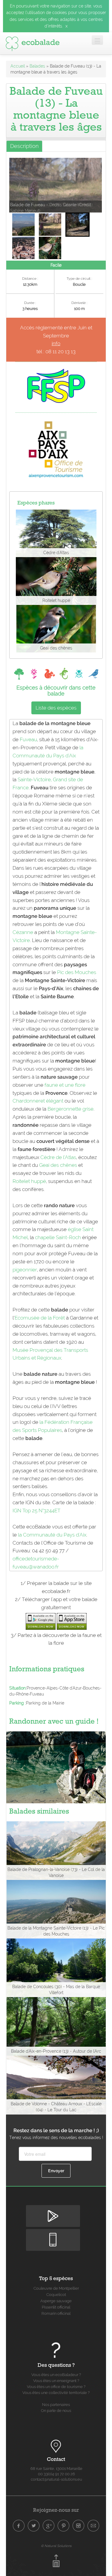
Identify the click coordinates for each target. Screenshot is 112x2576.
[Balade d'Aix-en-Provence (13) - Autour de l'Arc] (56, 2026)
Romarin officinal (56, 2313)
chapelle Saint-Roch (58, 1237)
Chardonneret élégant (38, 1101)
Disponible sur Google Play (53, 2210)
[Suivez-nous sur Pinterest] (64, 2526)
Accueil (18, 66)
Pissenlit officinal (56, 2307)
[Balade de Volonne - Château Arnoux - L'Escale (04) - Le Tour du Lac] (56, 2085)
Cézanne (23, 932)
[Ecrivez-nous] (93, 2526)
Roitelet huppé (29, 1181)
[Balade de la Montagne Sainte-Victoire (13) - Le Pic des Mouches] (56, 1909)
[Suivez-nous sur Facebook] (19, 2526)
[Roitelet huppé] (56, 581)
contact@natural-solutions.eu (56, 2479)
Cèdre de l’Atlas (58, 1157)
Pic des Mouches (77, 972)
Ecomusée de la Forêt (40, 1318)
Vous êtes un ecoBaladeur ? (56, 2375)
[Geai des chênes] (56, 628)
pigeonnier (25, 1270)
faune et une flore (65, 1085)
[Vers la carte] (56, 2446)
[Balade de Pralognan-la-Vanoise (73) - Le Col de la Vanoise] (56, 1850)
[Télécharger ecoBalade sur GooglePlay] (41, 1621)
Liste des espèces (56, 708)
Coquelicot (56, 2295)
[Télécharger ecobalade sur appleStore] (72, 1621)
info (56, 343)
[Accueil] (33, 42)
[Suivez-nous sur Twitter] (34, 2526)
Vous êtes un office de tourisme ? (56, 2387)
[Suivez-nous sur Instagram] (79, 2526)
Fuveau (28, 739)
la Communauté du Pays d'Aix (52, 1535)
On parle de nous (56, 2411)
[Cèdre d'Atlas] (56, 533)
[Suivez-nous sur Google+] (49, 2526)
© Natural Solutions (56, 2546)
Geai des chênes (58, 1165)
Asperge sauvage (56, 2301)
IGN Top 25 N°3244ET (36, 1511)
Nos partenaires (56, 2405)
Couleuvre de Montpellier (56, 2288)
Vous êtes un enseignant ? (56, 2381)
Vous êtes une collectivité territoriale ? (56, 2393)
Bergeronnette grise (70, 1109)
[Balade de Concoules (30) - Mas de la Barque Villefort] (56, 1967)
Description (24, 146)
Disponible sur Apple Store (53, 2234)
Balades (37, 66)
